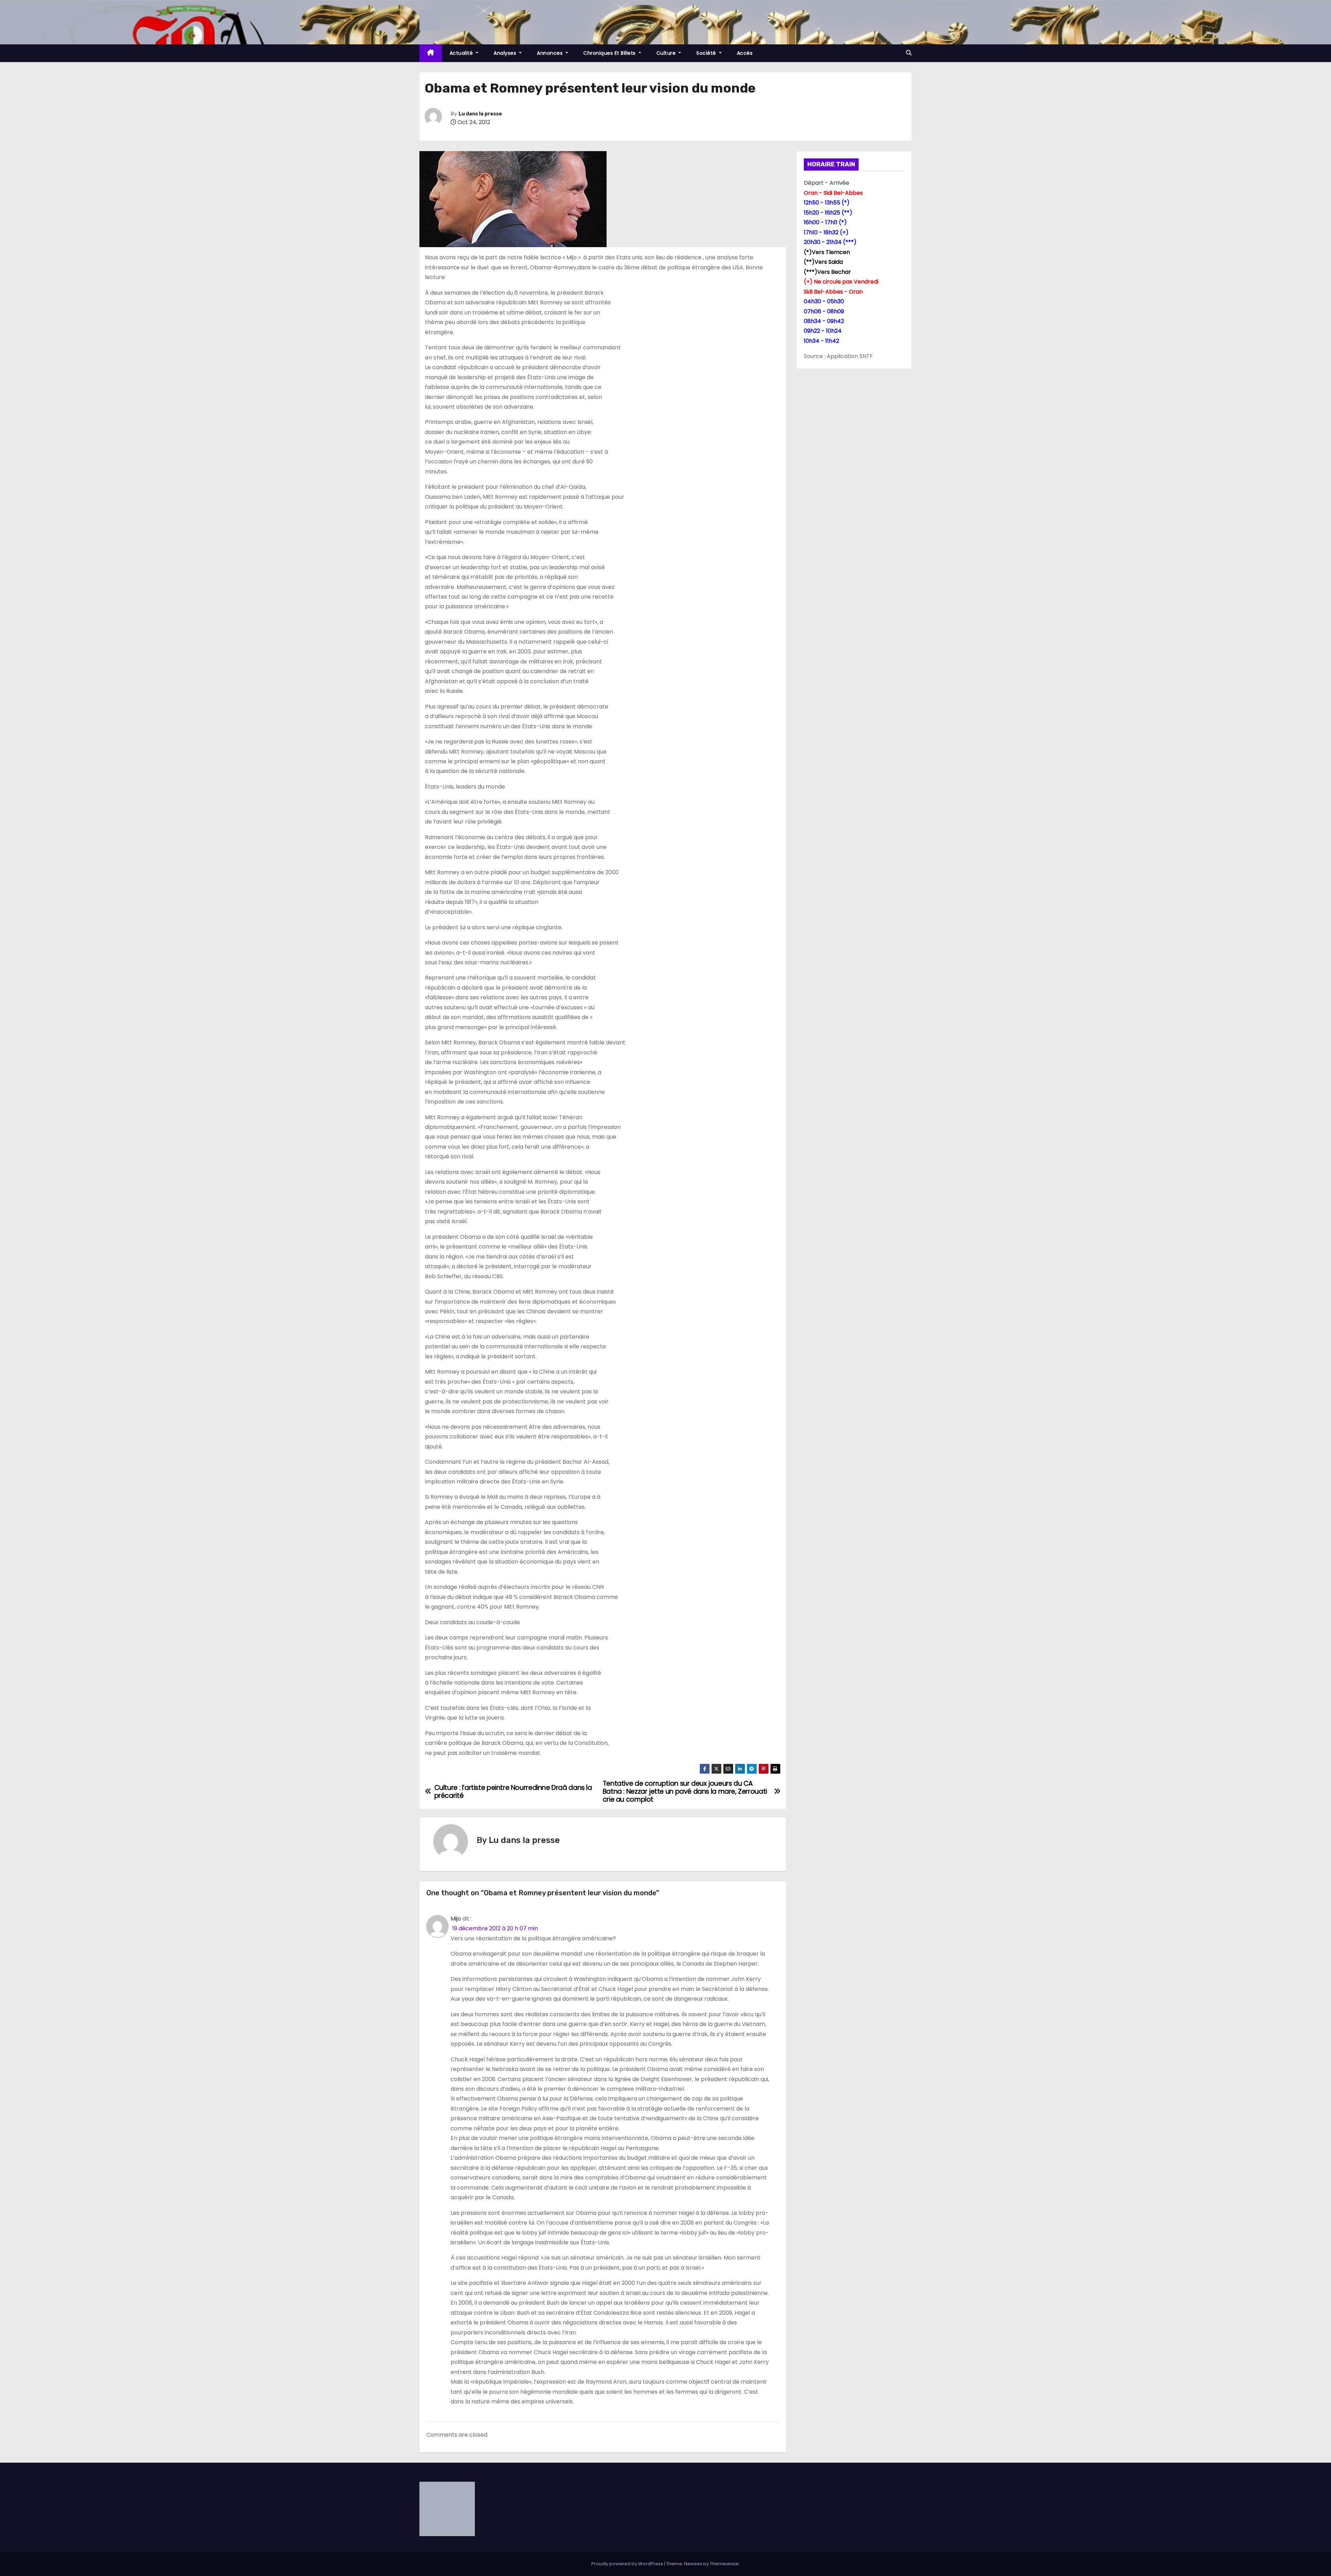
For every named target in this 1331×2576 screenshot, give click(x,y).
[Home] (431, 53)
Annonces (551, 53)
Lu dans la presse (480, 114)
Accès (745, 53)
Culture (667, 53)
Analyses (506, 53)
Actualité (462, 53)
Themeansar (724, 2564)
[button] (909, 53)
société (707, 53)
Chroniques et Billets (610, 53)
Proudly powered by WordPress (628, 2564)
